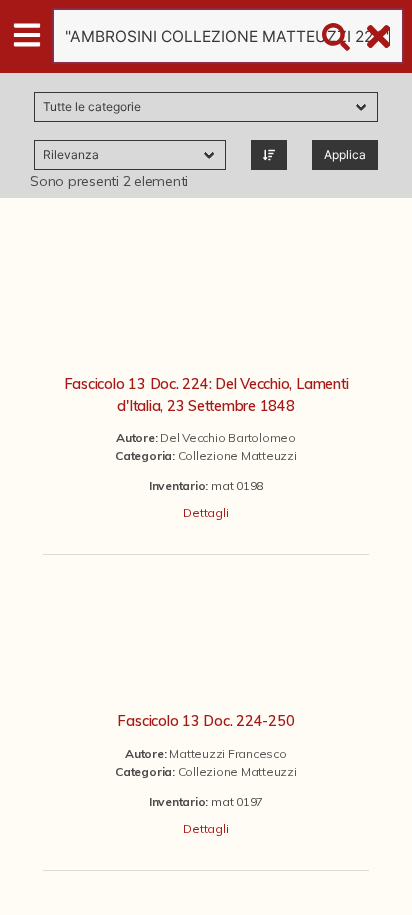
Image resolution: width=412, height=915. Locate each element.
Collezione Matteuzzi (237, 455)
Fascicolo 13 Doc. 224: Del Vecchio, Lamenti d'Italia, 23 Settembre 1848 (206, 395)
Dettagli (205, 512)
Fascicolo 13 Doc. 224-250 (205, 721)
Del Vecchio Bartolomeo (228, 437)
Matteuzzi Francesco (227, 753)
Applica (345, 154)
